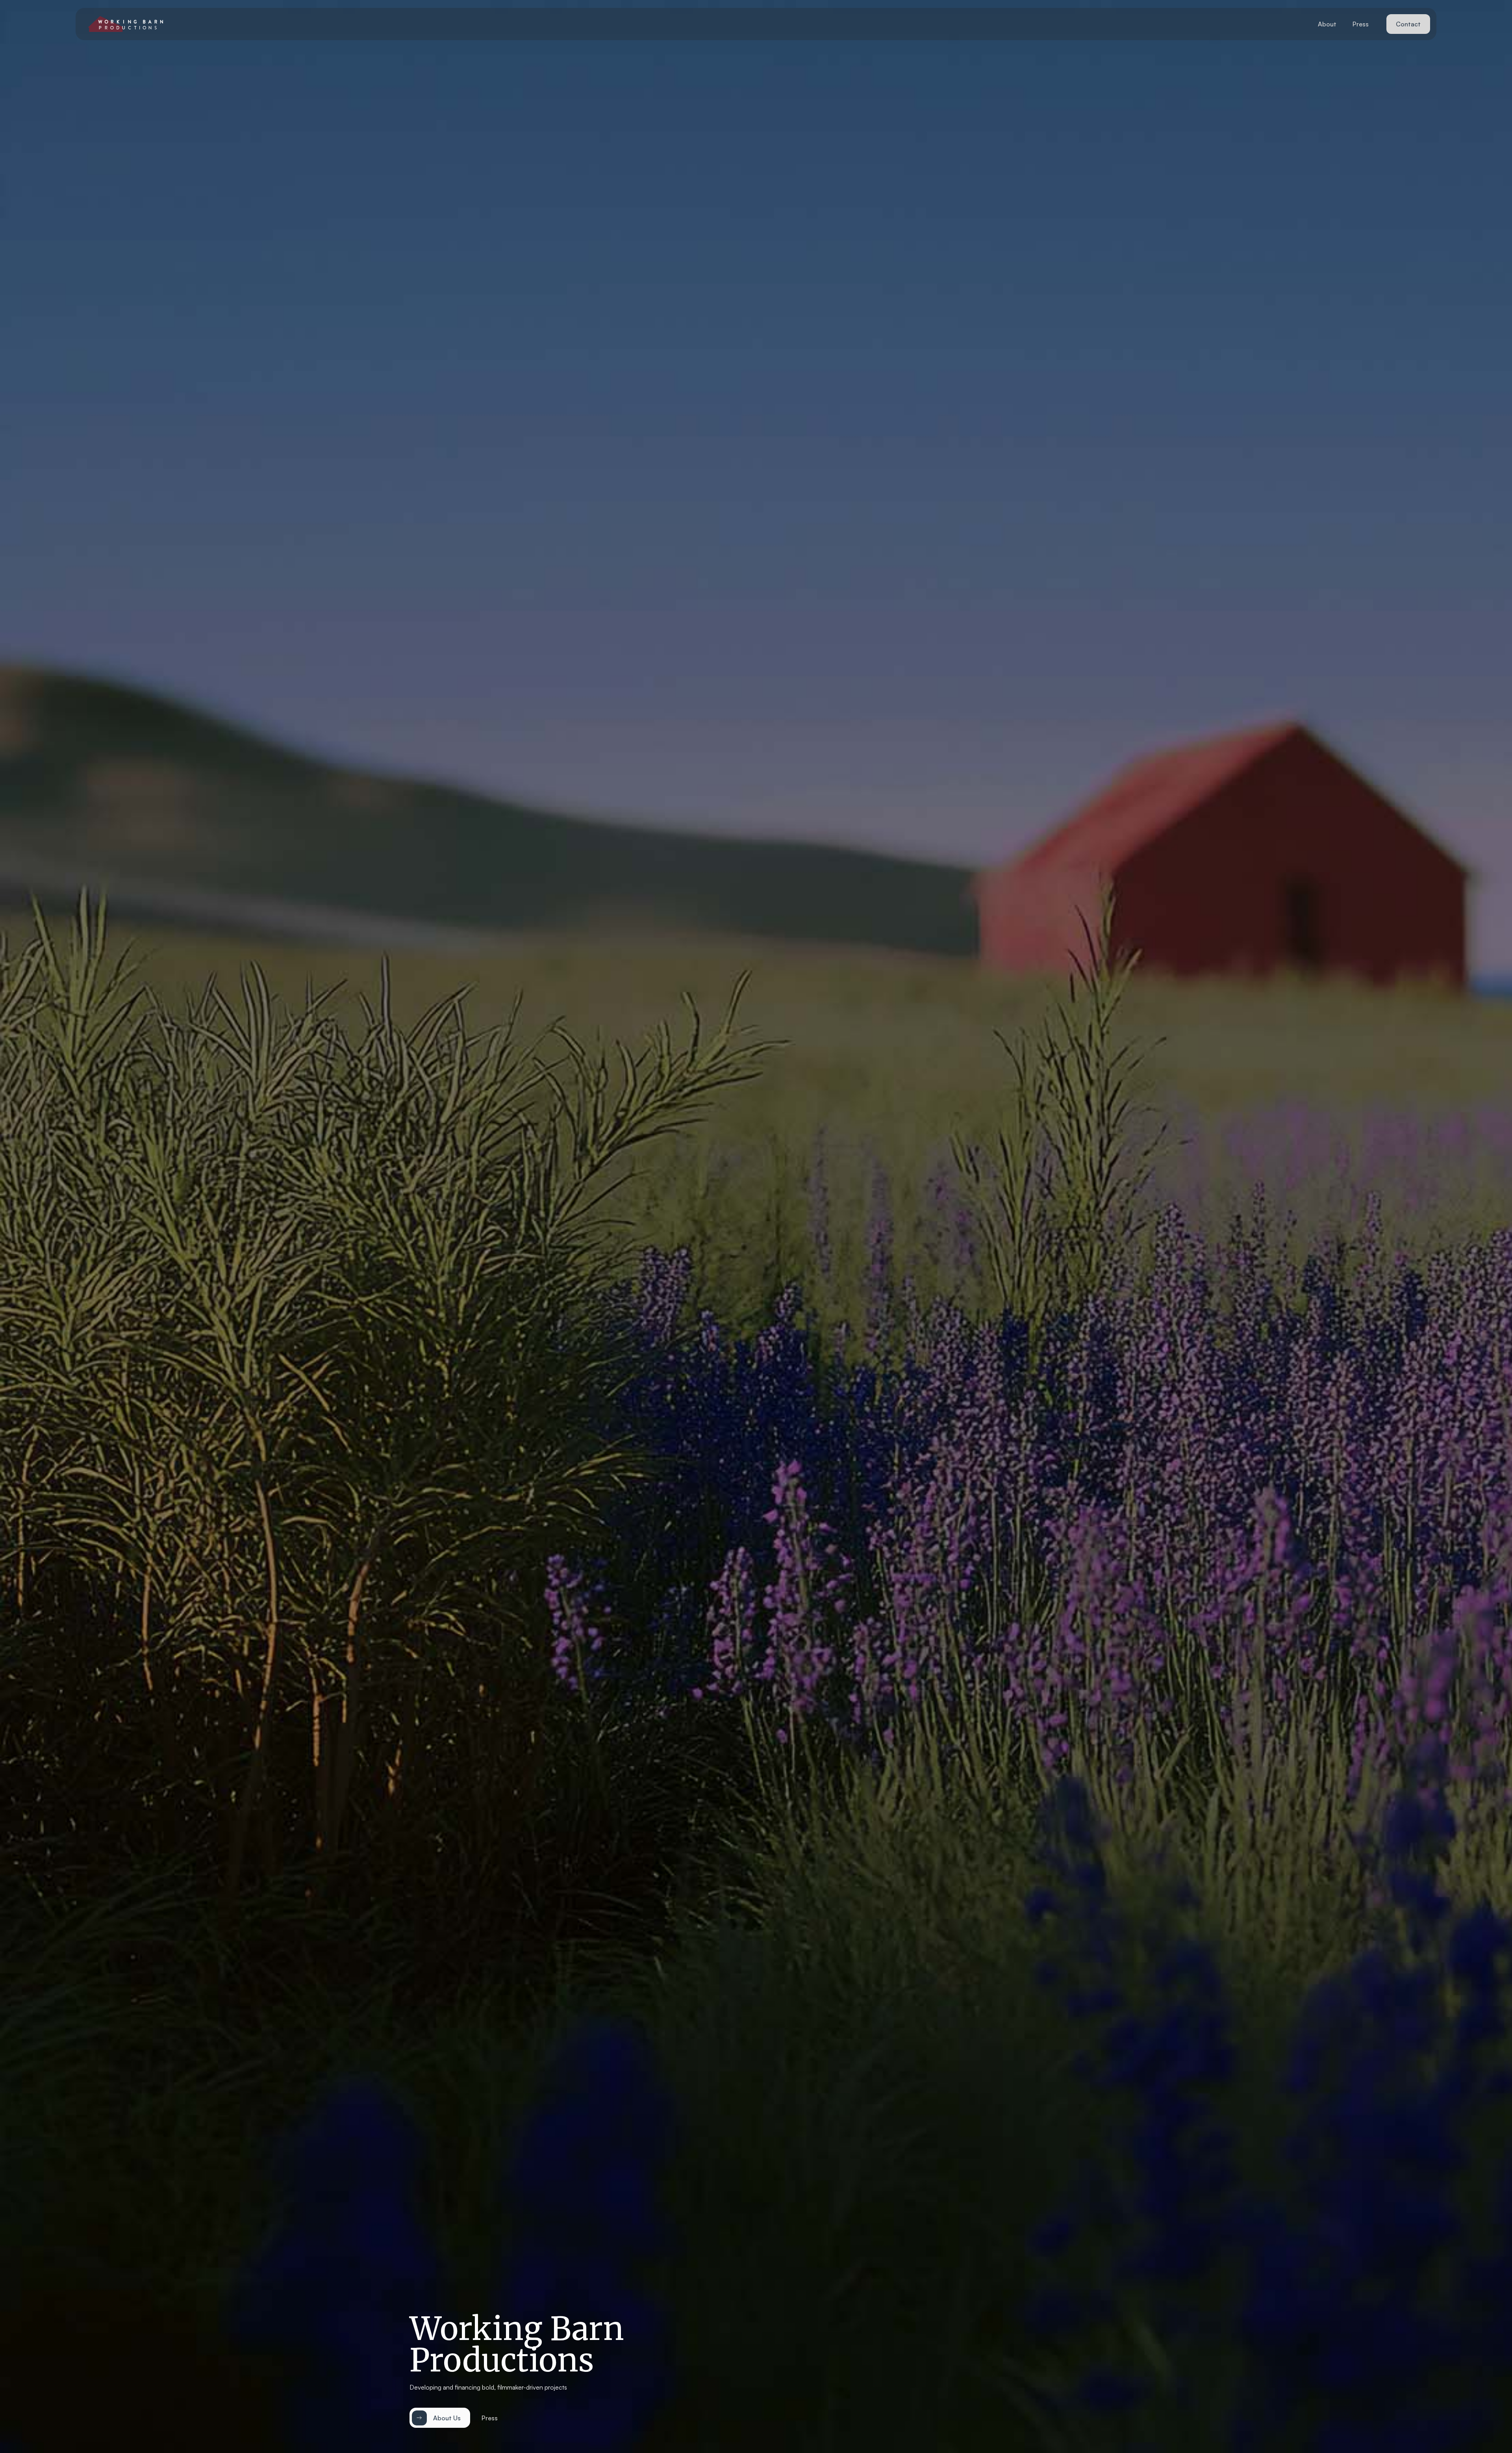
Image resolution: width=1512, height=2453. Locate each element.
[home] (126, 24)
